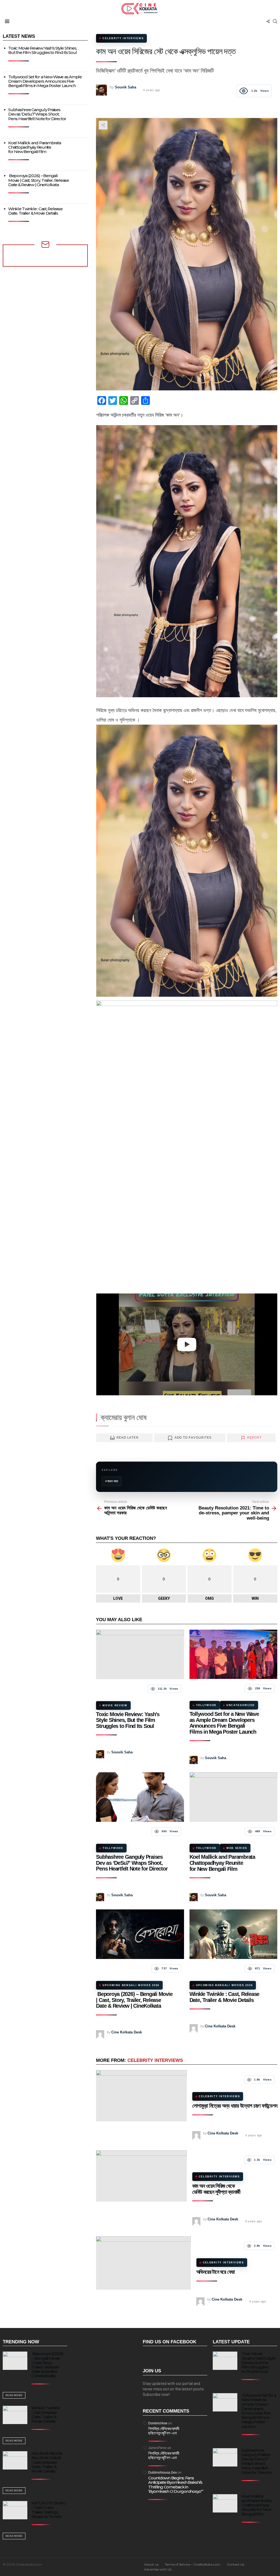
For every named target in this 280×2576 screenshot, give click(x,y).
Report (254, 1437)
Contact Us (235, 2564)
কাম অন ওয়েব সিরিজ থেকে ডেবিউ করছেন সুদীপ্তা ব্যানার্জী (216, 2189)
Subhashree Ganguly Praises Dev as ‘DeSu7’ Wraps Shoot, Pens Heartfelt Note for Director (132, 1863)
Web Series (237, 1848)
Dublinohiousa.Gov (163, 2473)
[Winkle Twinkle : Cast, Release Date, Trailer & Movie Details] (233, 1934)
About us (151, 2564)
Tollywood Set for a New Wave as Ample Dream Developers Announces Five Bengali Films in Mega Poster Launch (224, 1723)
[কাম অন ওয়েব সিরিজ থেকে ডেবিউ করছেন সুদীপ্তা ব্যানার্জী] (141, 2176)
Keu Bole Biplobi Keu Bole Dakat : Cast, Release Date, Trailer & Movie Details (47, 2462)
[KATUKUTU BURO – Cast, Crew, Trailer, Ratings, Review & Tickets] (15, 2510)
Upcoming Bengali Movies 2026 (131, 1985)
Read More (14, 2395)
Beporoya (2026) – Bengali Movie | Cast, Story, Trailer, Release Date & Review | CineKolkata (134, 2000)
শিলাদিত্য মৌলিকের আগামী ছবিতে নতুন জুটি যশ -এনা (164, 2431)
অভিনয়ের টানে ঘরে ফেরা (216, 2272)
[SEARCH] (275, 21)
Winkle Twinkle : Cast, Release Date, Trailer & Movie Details (224, 1997)
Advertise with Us (158, 2569)
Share (103, 125)
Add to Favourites (193, 1437)
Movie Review (115, 1705)
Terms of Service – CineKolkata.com (193, 2564)
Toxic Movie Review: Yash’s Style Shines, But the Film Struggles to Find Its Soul (128, 1720)
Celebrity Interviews (155, 2060)
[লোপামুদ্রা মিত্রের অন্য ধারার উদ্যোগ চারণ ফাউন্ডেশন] (141, 2096)
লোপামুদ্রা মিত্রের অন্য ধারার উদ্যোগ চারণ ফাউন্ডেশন (235, 2106)
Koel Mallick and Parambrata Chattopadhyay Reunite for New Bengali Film (222, 1863)
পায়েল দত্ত (113, 1481)
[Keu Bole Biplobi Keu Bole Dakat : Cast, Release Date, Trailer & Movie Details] (15, 2460)
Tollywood (206, 1705)
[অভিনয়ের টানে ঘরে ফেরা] (143, 2263)
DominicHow (158, 2423)
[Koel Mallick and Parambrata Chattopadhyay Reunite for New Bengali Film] (233, 1797)
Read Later (128, 1437)
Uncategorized (241, 1705)
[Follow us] (268, 21)
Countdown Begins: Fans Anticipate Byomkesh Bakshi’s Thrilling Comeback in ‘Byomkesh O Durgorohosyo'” (176, 2485)
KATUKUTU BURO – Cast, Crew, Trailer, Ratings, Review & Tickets (49, 2510)
